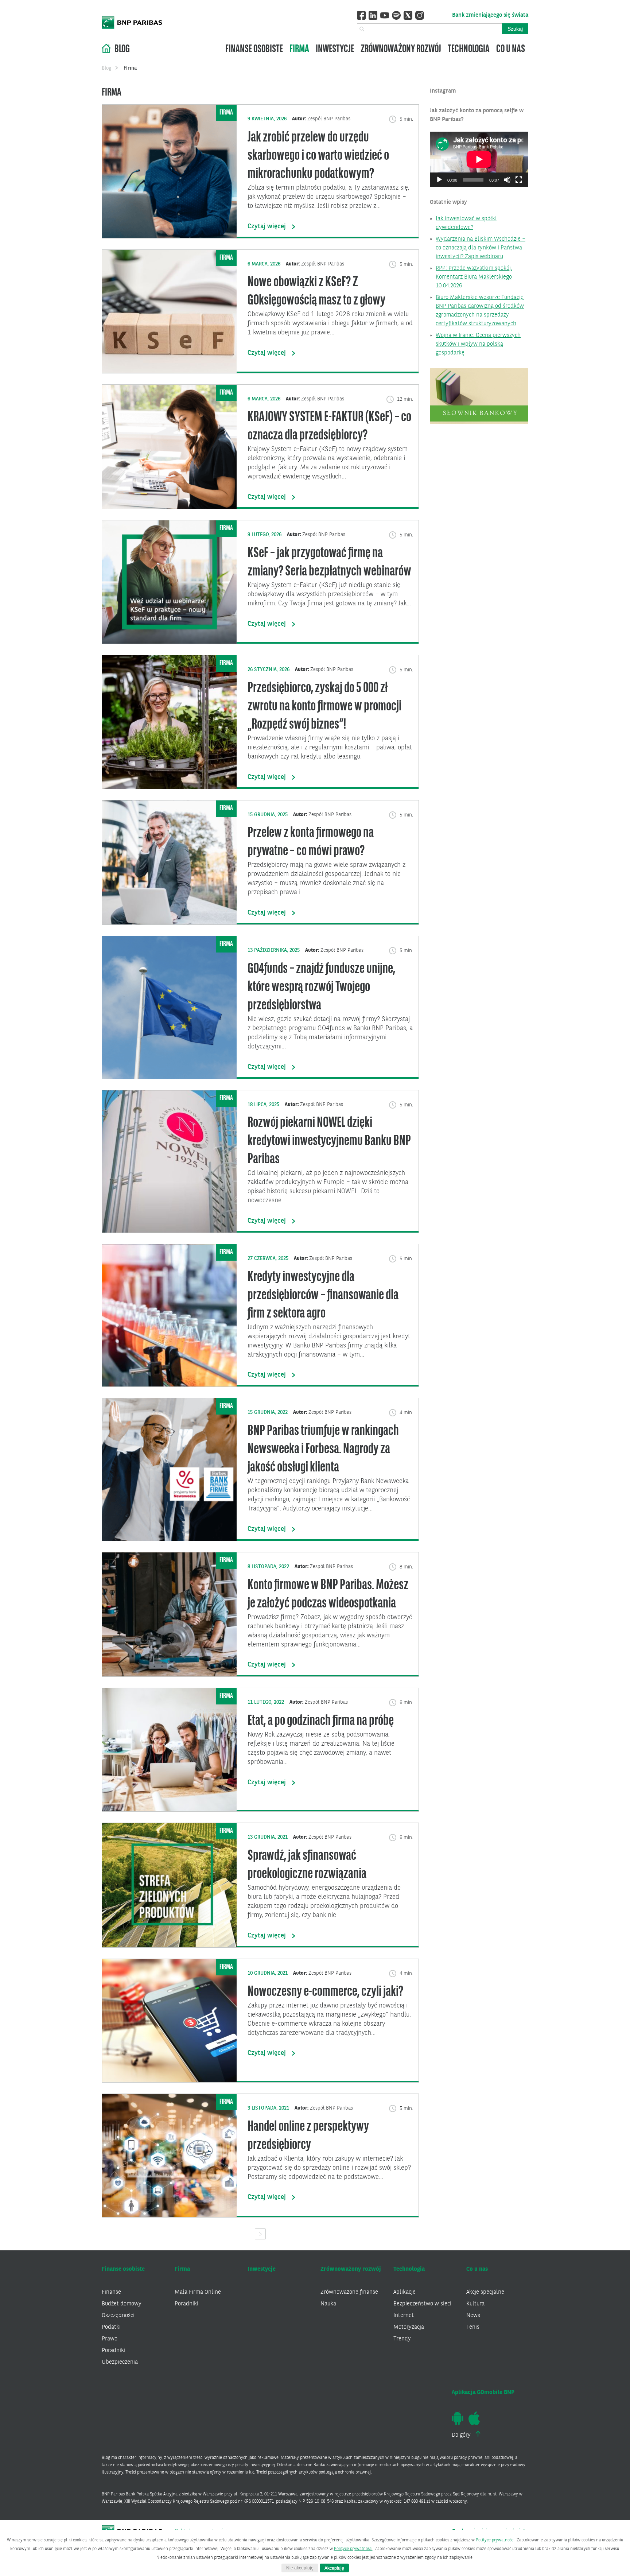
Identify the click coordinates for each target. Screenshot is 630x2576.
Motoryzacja (409, 2327)
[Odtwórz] (439, 180)
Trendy (402, 2339)
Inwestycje (335, 49)
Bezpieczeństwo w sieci (422, 2304)
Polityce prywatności (495, 2540)
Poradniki (114, 2351)
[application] (479, 159)
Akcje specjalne (485, 2292)
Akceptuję (334, 2568)
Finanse (111, 2292)
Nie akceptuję (300, 2568)
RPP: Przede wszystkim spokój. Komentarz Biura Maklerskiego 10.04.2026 (474, 277)
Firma (299, 49)
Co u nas (511, 49)
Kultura (475, 2304)
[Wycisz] (507, 180)
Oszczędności (118, 2316)
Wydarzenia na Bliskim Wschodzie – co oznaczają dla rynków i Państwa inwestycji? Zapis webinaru (481, 248)
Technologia (469, 49)
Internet (404, 2316)
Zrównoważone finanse (349, 2292)
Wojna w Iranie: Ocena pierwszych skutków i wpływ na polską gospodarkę (478, 344)
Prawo (110, 2339)
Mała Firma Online (198, 2292)
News (473, 2316)
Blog (122, 49)
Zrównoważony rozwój (401, 49)
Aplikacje (405, 2292)
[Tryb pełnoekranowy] (519, 180)
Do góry (462, 2435)
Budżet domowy (122, 2304)
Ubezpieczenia (120, 2362)
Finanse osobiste (254, 49)
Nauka (328, 2304)
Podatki (111, 2327)
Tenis (473, 2327)
